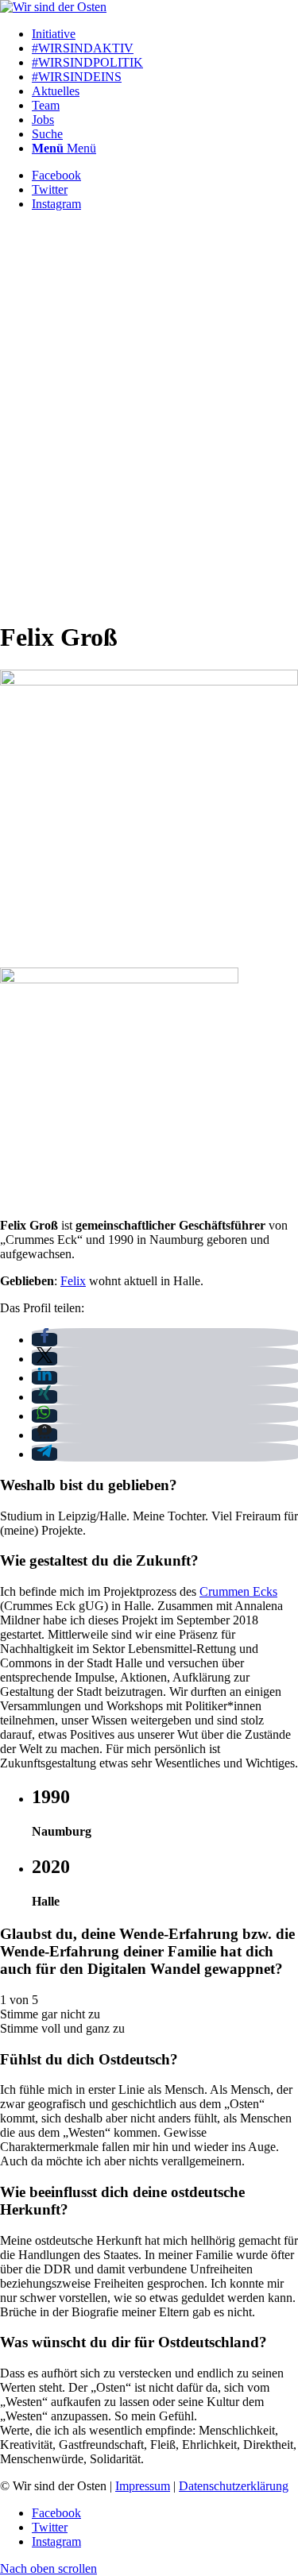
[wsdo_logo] (53, 7)
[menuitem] (165, 34)
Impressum (143, 2486)
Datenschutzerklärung (234, 2486)
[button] (45, 1340)
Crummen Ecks (238, 1591)
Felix (73, 1281)
